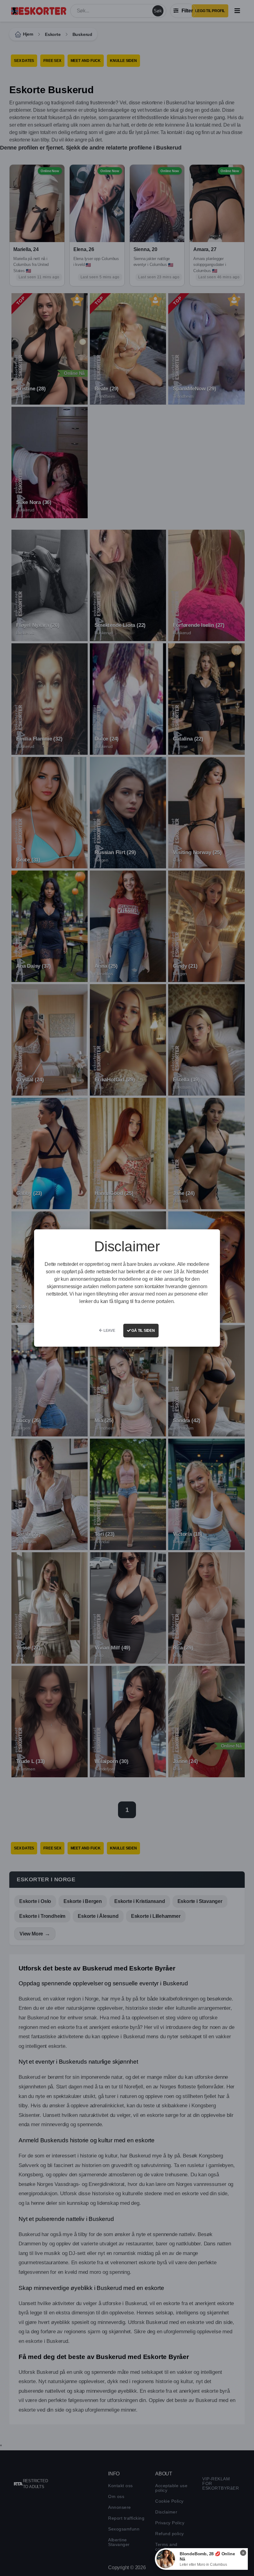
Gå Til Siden (142, 1331)
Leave (109, 1331)
